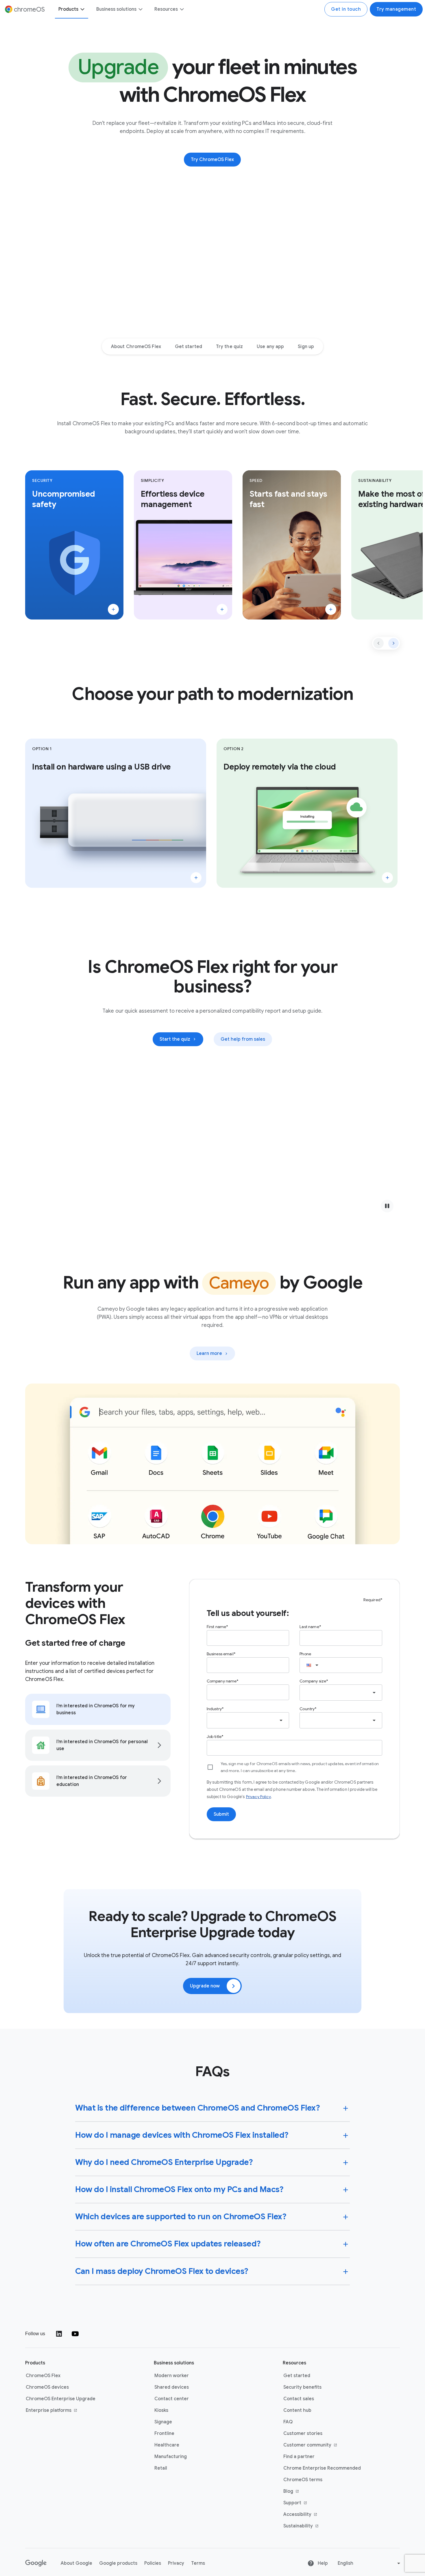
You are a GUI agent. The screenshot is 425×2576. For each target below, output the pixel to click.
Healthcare (167, 2445)
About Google (76, 2563)
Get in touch (346, 9)
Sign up (306, 347)
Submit (221, 1814)
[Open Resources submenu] (182, 9)
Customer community (310, 2445)
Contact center (172, 2399)
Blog (310, 2492)
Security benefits (302, 2387)
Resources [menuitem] (166, 9)
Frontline (164, 2433)
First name (217, 1627)
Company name (222, 1681)
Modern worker (172, 2376)
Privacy (176, 2563)
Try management (396, 9)
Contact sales (299, 2399)
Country (307, 1709)
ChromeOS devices (47, 2387)
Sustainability (310, 2526)
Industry (214, 1709)
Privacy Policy (258, 1797)
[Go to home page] (36, 2563)
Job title (214, 1737)
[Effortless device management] (222, 609)
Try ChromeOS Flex (212, 160)
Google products (118, 2563)
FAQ (288, 2422)
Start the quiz (175, 1039)
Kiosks (161, 2410)
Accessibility (310, 2515)
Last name (309, 1627)
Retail (161, 2468)
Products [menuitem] (68, 9)
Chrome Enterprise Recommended (322, 2468)
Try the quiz (229, 347)
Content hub (297, 2410)
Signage (163, 2422)
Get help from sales (243, 1039)
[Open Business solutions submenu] (140, 9)
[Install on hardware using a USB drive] (196, 878)
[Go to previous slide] (378, 643)
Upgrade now (205, 1986)
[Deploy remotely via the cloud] (387, 878)
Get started (189, 347)
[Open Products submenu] (82, 9)
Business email (220, 1654)
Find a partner (299, 2457)
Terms (198, 2563)
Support (310, 2503)
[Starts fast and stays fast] (331, 609)
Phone (305, 1654)
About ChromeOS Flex (136, 347)
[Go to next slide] (393, 643)
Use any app (270, 347)
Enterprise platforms (53, 2411)
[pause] (387, 1206)
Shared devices (172, 2387)
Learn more (216, 1355)
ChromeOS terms (303, 2480)
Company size (313, 1681)
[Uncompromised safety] (113, 609)
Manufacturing (171, 2457)
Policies (153, 2563)
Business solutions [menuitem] (116, 9)
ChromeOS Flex (43, 2376)
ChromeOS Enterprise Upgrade (61, 2399)
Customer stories (303, 2433)
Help (322, 2563)
